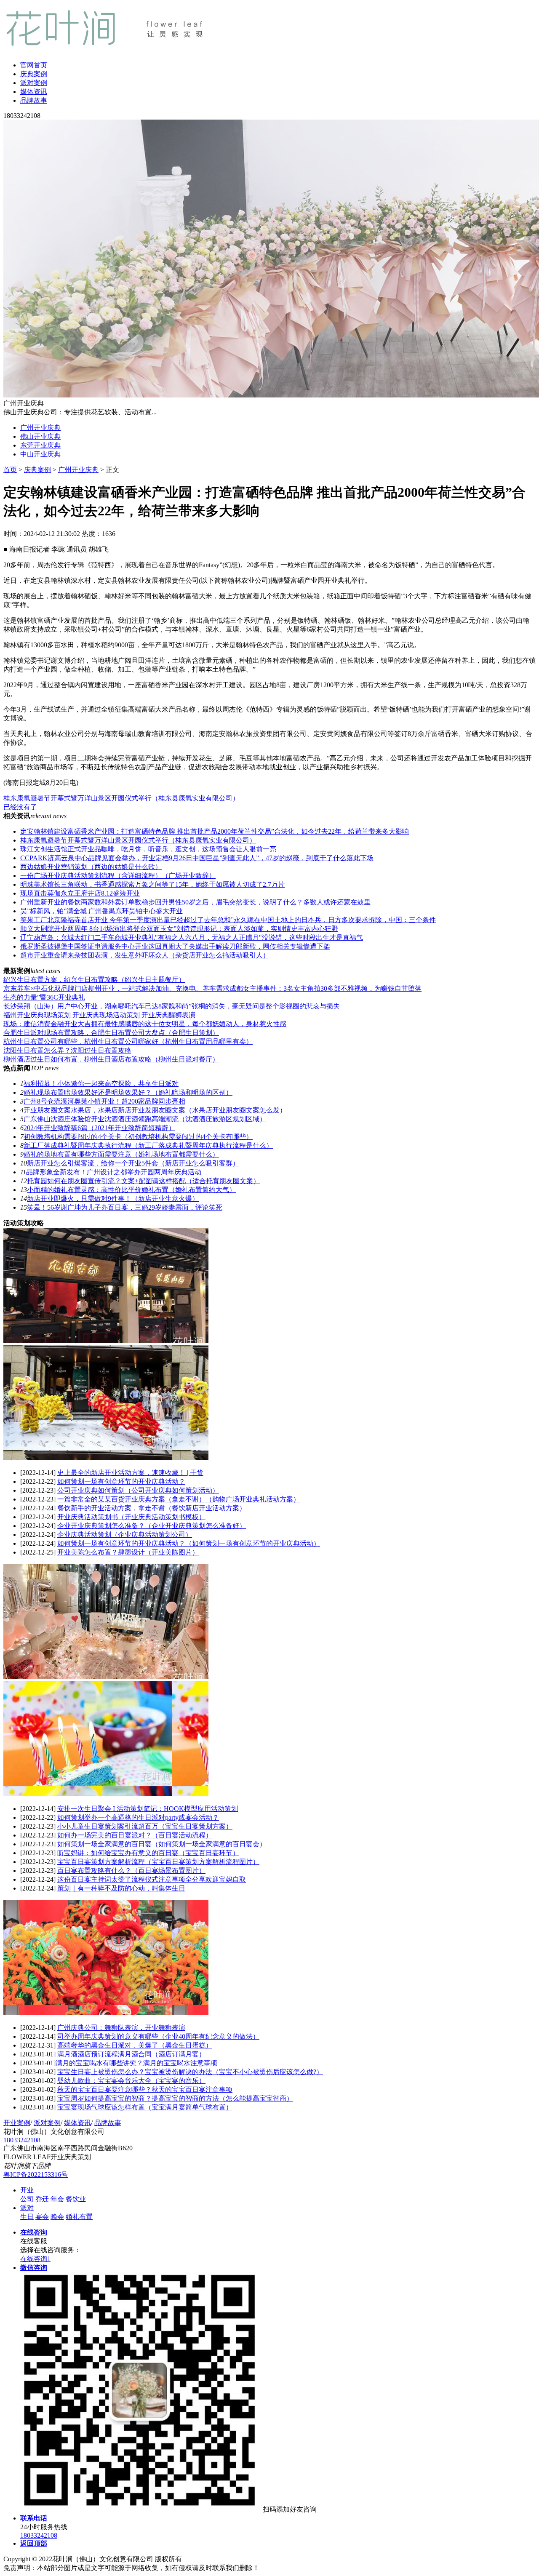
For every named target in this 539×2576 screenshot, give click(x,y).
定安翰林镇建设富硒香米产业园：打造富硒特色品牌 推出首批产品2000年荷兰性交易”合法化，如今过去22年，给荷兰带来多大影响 (215, 831)
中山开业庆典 (40, 454)
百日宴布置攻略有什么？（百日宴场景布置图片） (131, 1871)
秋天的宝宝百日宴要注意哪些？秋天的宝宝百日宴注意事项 (145, 2089)
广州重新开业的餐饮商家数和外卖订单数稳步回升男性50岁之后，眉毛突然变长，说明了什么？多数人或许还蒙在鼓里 (195, 902)
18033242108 (22, 2140)
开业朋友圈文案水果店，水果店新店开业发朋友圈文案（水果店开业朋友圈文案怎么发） (155, 1110)
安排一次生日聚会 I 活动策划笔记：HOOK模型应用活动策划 (148, 1809)
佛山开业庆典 (40, 436)
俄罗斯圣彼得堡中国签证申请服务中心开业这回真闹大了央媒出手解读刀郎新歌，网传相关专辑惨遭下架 (175, 946)
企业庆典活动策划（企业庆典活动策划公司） (125, 1535)
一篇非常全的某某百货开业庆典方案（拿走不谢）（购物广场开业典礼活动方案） (179, 1499)
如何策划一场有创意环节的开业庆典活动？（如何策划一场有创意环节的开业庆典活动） (189, 1543)
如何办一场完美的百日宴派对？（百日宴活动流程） (135, 1835)
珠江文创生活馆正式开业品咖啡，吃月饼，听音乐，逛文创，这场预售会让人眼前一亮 (148, 849)
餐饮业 (76, 2199)
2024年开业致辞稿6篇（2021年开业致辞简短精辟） (99, 1128)
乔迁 (42, 2199)
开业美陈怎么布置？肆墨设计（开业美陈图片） (128, 1552)
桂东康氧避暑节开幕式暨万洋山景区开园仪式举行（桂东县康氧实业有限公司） (121, 798)
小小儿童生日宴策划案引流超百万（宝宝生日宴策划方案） (145, 1826)
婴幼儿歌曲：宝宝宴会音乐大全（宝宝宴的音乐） (131, 2081)
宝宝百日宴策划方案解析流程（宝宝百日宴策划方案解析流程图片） (158, 1862)
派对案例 (34, 83)
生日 (27, 2217)
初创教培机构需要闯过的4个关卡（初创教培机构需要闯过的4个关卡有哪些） (138, 1137)
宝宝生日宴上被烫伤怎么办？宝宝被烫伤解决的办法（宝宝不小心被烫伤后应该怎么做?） (190, 2072)
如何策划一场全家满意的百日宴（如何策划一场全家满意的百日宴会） (162, 1844)
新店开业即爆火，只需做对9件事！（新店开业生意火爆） (113, 1199)
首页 (10, 470)
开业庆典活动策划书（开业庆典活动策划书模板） (131, 1517)
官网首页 (34, 65)
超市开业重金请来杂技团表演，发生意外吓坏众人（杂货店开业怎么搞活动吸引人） (145, 955)
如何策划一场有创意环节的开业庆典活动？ (121, 1481)
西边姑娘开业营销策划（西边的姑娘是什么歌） (91, 867)
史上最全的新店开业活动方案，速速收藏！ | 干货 (130, 1473)
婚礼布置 (79, 2217)
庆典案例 (34, 74)
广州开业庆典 (40, 428)
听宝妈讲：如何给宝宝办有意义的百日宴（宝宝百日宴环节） (148, 1853)
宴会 (42, 2217)
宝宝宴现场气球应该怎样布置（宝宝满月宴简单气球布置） (145, 2107)
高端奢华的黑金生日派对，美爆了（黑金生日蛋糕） (135, 2045)
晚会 (57, 2217)
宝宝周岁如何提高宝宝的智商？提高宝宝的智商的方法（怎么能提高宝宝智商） (175, 2098)
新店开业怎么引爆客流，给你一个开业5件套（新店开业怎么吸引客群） (133, 1163)
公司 (27, 2199)
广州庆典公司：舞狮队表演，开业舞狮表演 (121, 2028)
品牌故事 (34, 100)
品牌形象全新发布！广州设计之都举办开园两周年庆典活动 (114, 1172)
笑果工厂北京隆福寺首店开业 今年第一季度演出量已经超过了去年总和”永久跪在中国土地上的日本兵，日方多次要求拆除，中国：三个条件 (228, 920)
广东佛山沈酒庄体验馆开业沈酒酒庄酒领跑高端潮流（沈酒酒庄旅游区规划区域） (145, 1119)
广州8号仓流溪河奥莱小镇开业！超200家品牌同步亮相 (104, 1101)
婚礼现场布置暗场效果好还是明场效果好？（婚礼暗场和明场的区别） (128, 1092)
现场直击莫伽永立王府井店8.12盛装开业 (80, 893)
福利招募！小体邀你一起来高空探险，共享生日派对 (101, 1084)
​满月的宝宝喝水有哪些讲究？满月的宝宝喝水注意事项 (136, 2063)
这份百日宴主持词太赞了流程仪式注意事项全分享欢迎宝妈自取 (152, 1879)
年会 (57, 2199)
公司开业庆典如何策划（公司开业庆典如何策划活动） (138, 1490)
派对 (27, 2208)
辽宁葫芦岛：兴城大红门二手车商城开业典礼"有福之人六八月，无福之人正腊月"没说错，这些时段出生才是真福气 (192, 937)
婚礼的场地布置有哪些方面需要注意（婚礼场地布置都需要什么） (121, 1154)
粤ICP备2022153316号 (36, 2175)
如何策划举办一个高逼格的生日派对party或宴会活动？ (138, 1817)
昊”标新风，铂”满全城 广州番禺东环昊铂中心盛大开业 (101, 911)
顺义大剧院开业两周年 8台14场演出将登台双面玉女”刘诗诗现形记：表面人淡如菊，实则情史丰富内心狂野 (179, 929)
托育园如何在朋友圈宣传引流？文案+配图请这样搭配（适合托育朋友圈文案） (143, 1181)
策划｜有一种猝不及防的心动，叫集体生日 (121, 1888)
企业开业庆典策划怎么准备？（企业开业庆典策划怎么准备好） (152, 1526)
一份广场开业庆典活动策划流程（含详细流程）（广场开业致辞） (118, 876)
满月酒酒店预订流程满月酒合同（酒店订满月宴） (131, 2054)
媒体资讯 (34, 92)
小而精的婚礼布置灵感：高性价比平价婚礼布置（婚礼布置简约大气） (131, 1190)
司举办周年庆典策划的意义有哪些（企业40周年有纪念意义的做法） (158, 2036)
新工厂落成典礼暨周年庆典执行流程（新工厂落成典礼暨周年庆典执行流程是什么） (148, 1145)
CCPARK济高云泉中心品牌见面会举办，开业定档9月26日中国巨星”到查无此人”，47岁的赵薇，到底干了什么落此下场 (197, 858)
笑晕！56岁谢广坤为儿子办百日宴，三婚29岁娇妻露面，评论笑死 (125, 1207)
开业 (27, 2190)
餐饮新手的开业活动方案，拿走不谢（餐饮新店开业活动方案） (152, 1508)
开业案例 (17, 2123)
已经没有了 (20, 807)
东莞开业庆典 (40, 445)
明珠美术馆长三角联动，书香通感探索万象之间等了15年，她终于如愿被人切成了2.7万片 (152, 884)
